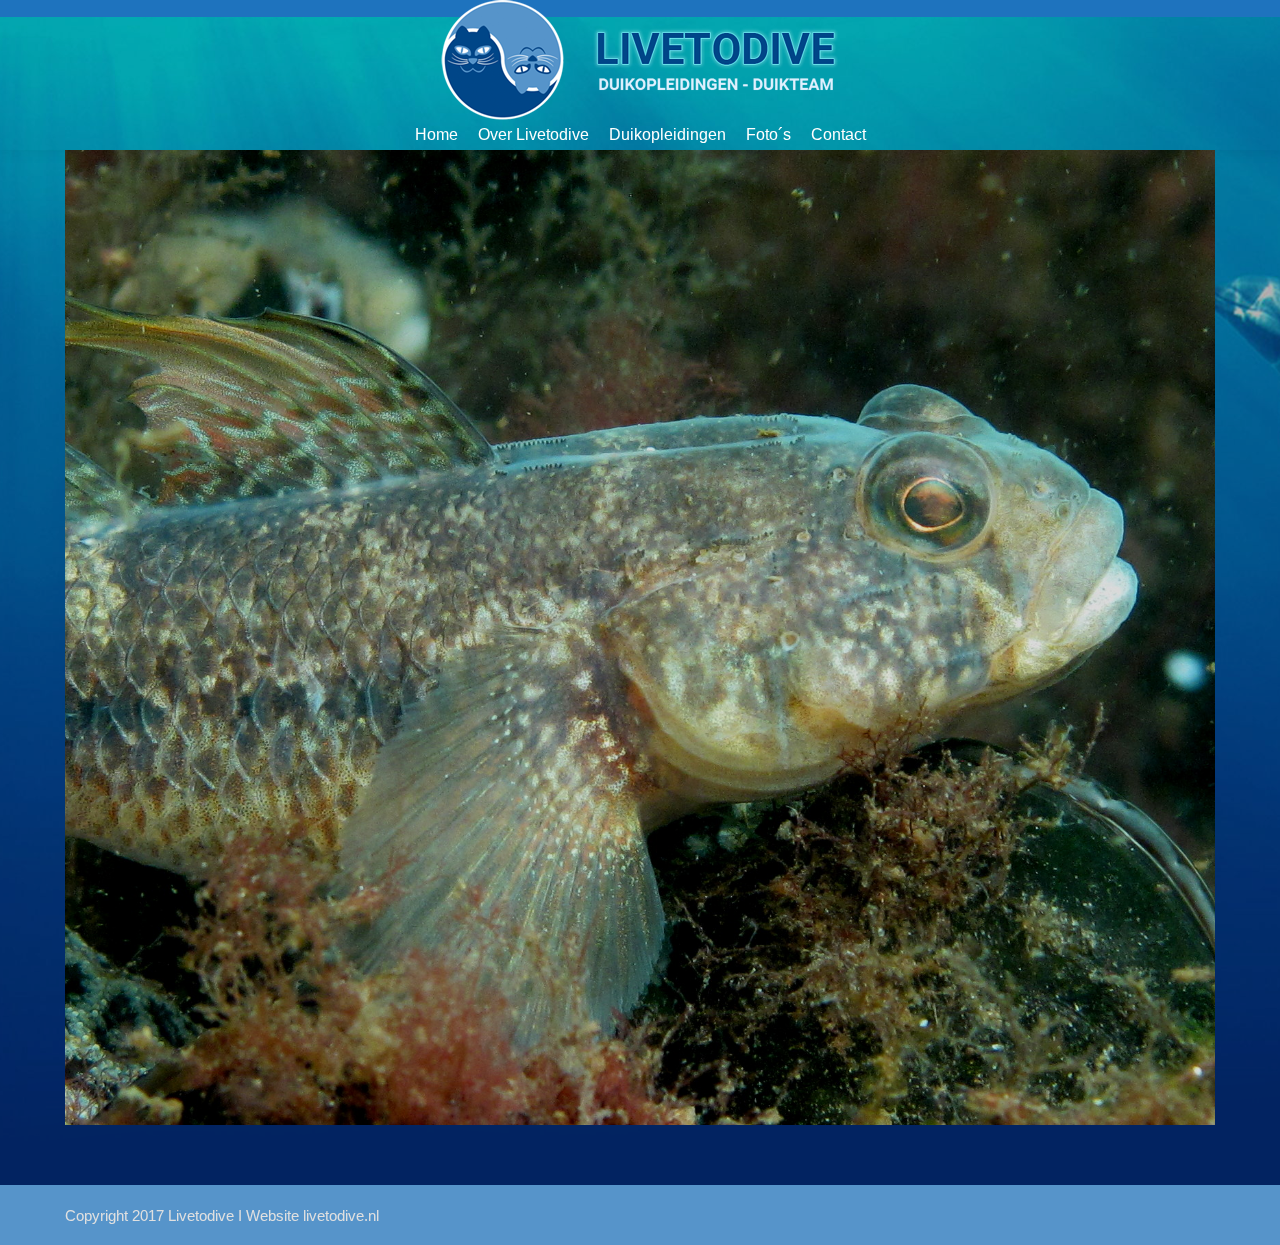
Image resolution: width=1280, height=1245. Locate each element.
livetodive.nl (341, 1215)
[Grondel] (640, 637)
